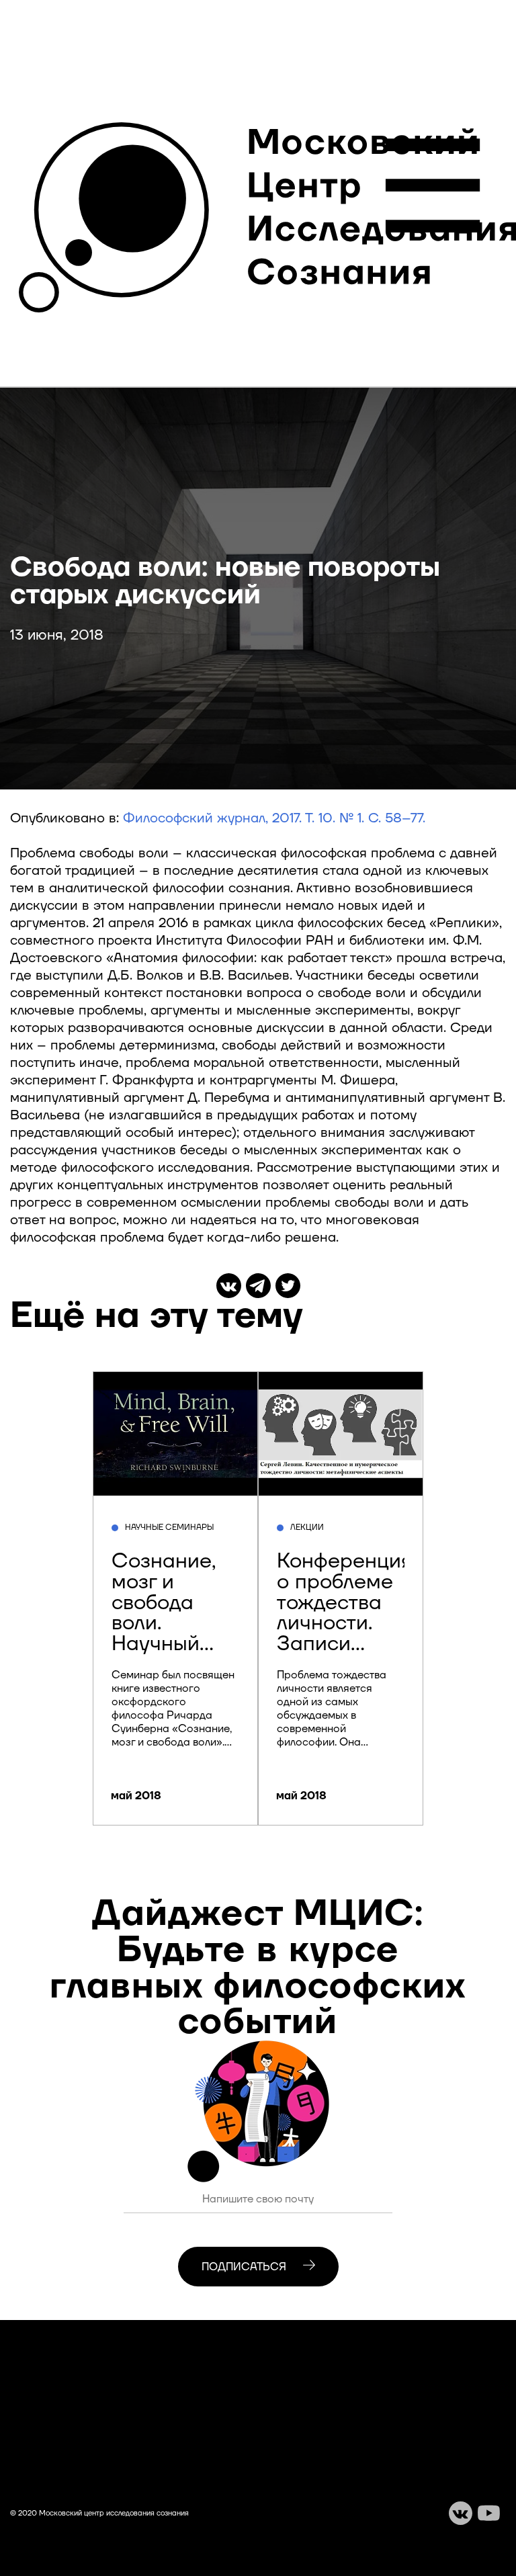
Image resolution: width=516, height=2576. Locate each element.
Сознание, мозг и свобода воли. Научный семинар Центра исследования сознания (182, 1644)
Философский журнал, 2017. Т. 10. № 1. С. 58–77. (274, 818)
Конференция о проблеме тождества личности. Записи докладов (345, 1613)
